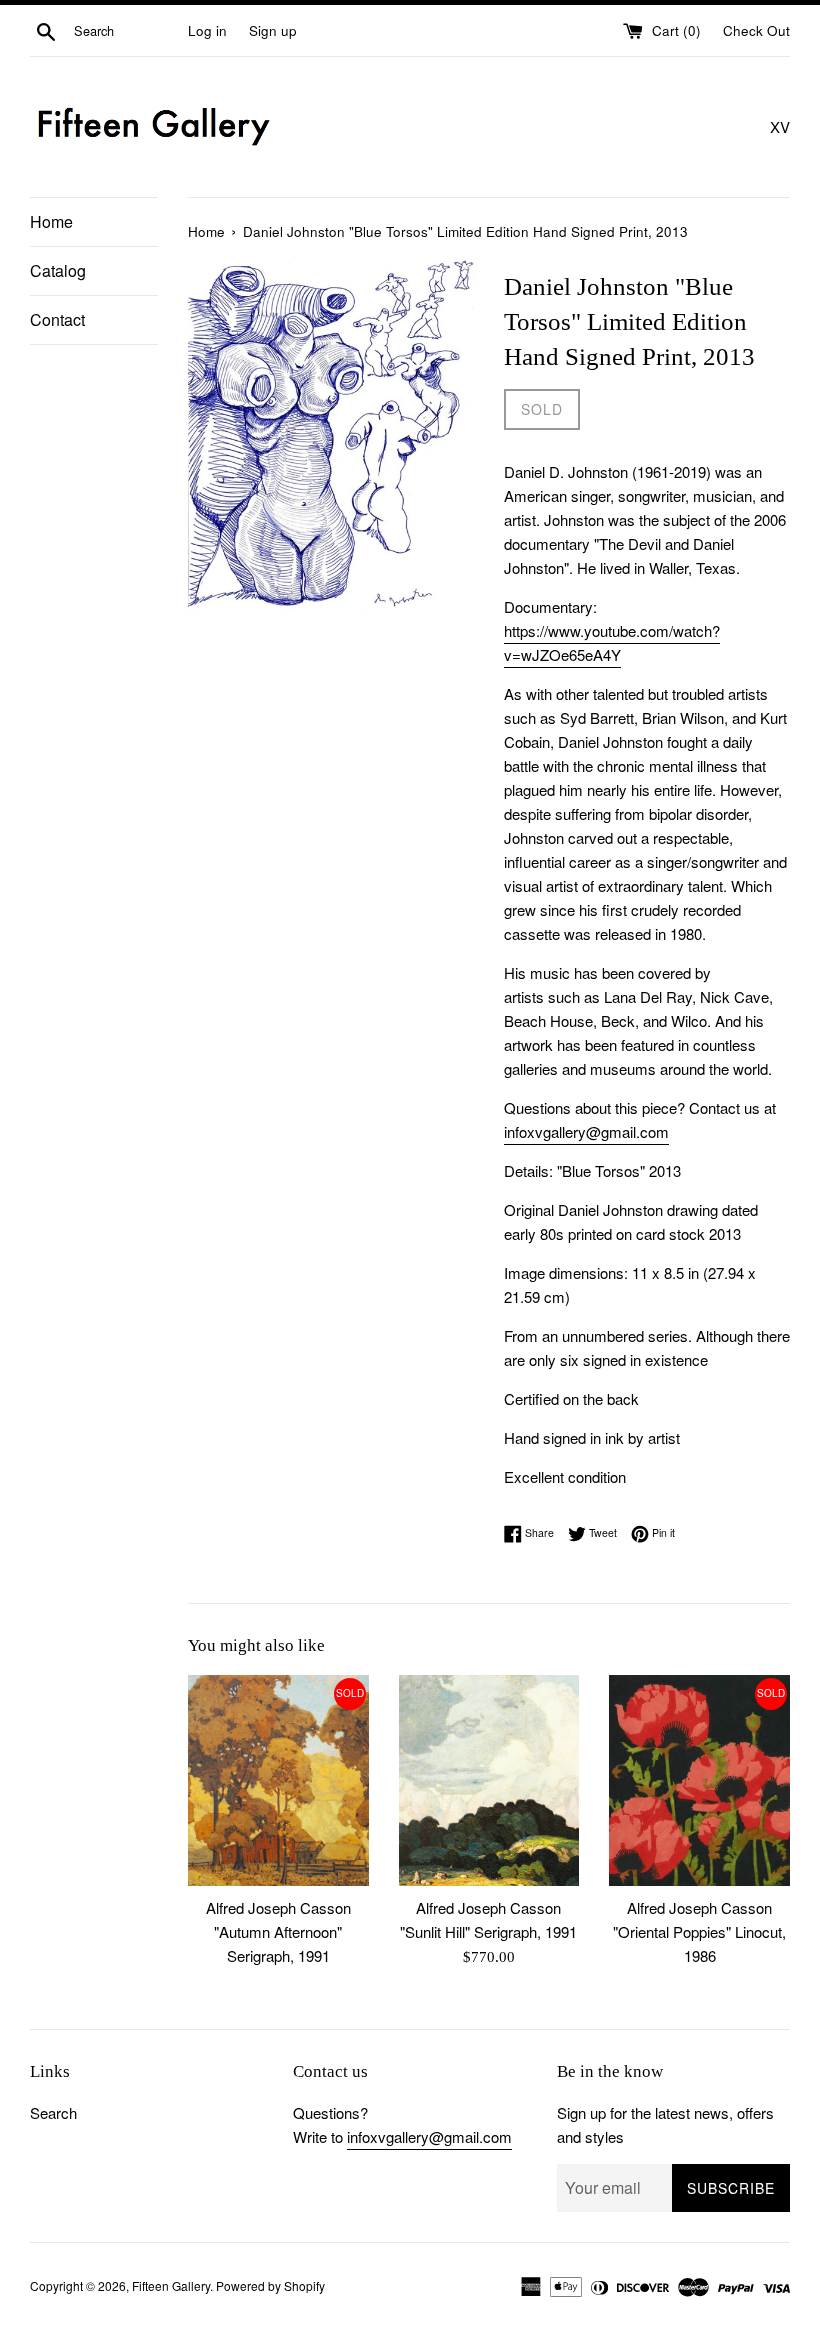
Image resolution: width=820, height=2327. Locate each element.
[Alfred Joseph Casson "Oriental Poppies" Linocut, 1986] (699, 1780)
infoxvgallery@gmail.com (586, 1131)
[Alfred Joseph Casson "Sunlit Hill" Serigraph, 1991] (489, 1780)
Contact (57, 319)
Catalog (58, 270)
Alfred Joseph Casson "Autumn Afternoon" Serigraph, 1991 (278, 1931)
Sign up (273, 30)
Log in (207, 30)
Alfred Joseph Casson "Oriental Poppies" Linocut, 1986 (699, 1931)
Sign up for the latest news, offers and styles (665, 2124)
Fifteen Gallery (171, 2285)
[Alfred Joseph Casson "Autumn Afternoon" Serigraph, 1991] (278, 1780)
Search (53, 2112)
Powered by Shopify (270, 2285)
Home (51, 221)
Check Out (756, 30)
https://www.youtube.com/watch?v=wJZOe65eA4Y (612, 642)
